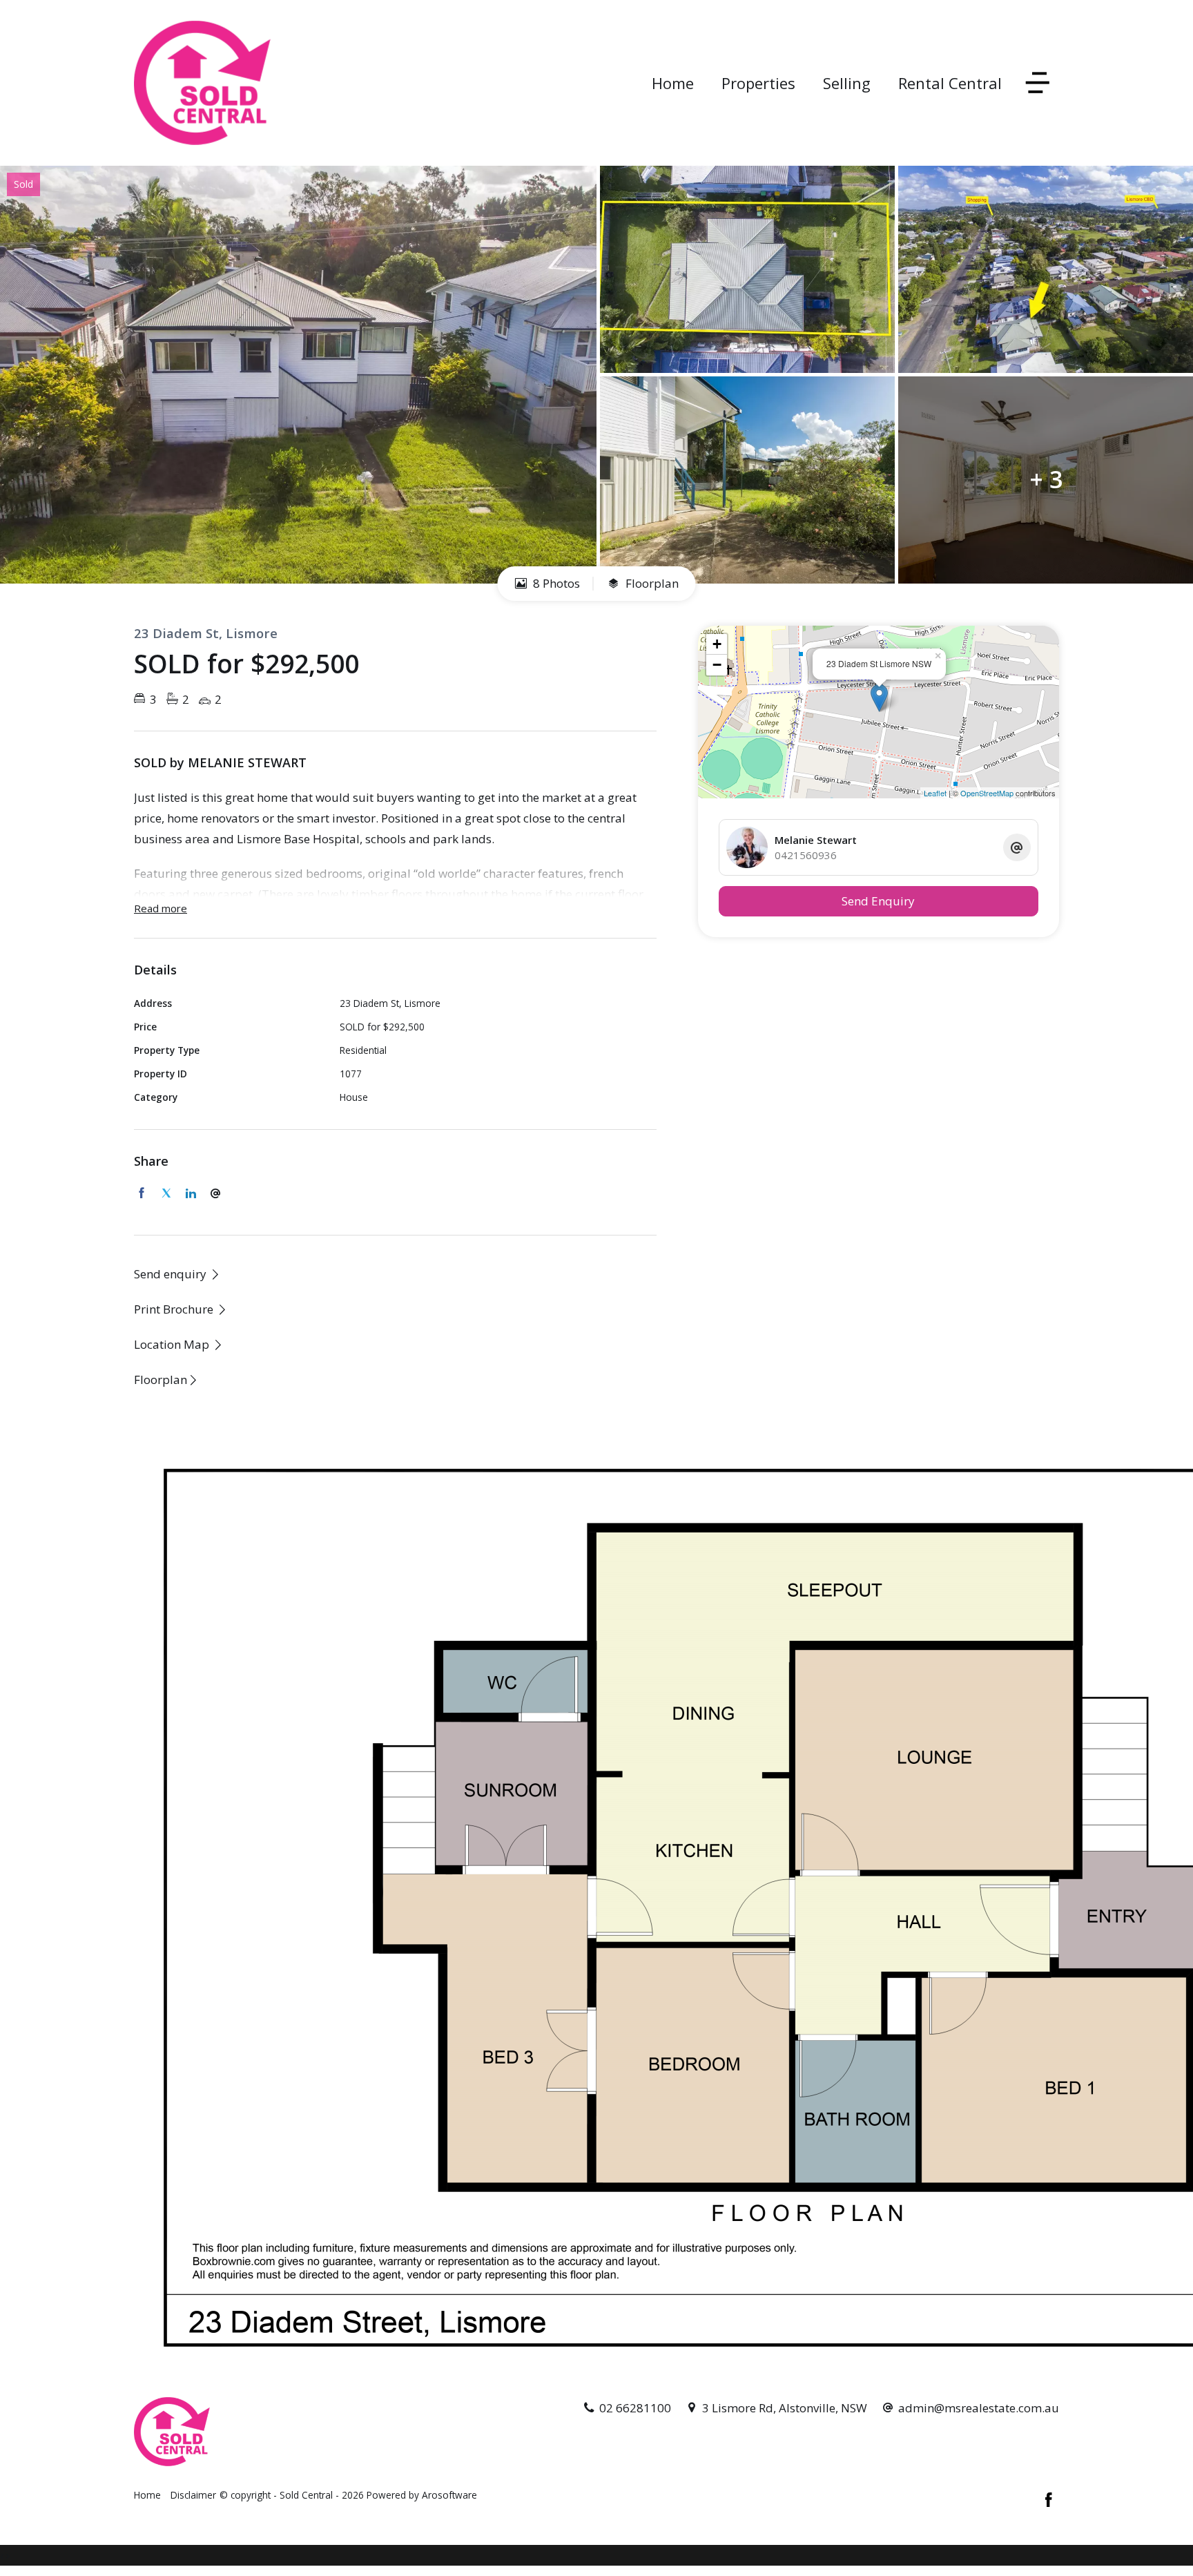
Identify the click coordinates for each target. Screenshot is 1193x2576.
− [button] (717, 665)
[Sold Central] (202, 82)
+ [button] (717, 644)
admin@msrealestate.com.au (979, 2408)
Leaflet (935, 793)
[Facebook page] (1049, 2501)
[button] (181, 1309)
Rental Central (950, 83)
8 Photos (555, 583)
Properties (758, 83)
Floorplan (651, 583)
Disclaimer (193, 2495)
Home (673, 83)
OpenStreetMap (987, 793)
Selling (847, 83)
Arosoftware (449, 2495)
